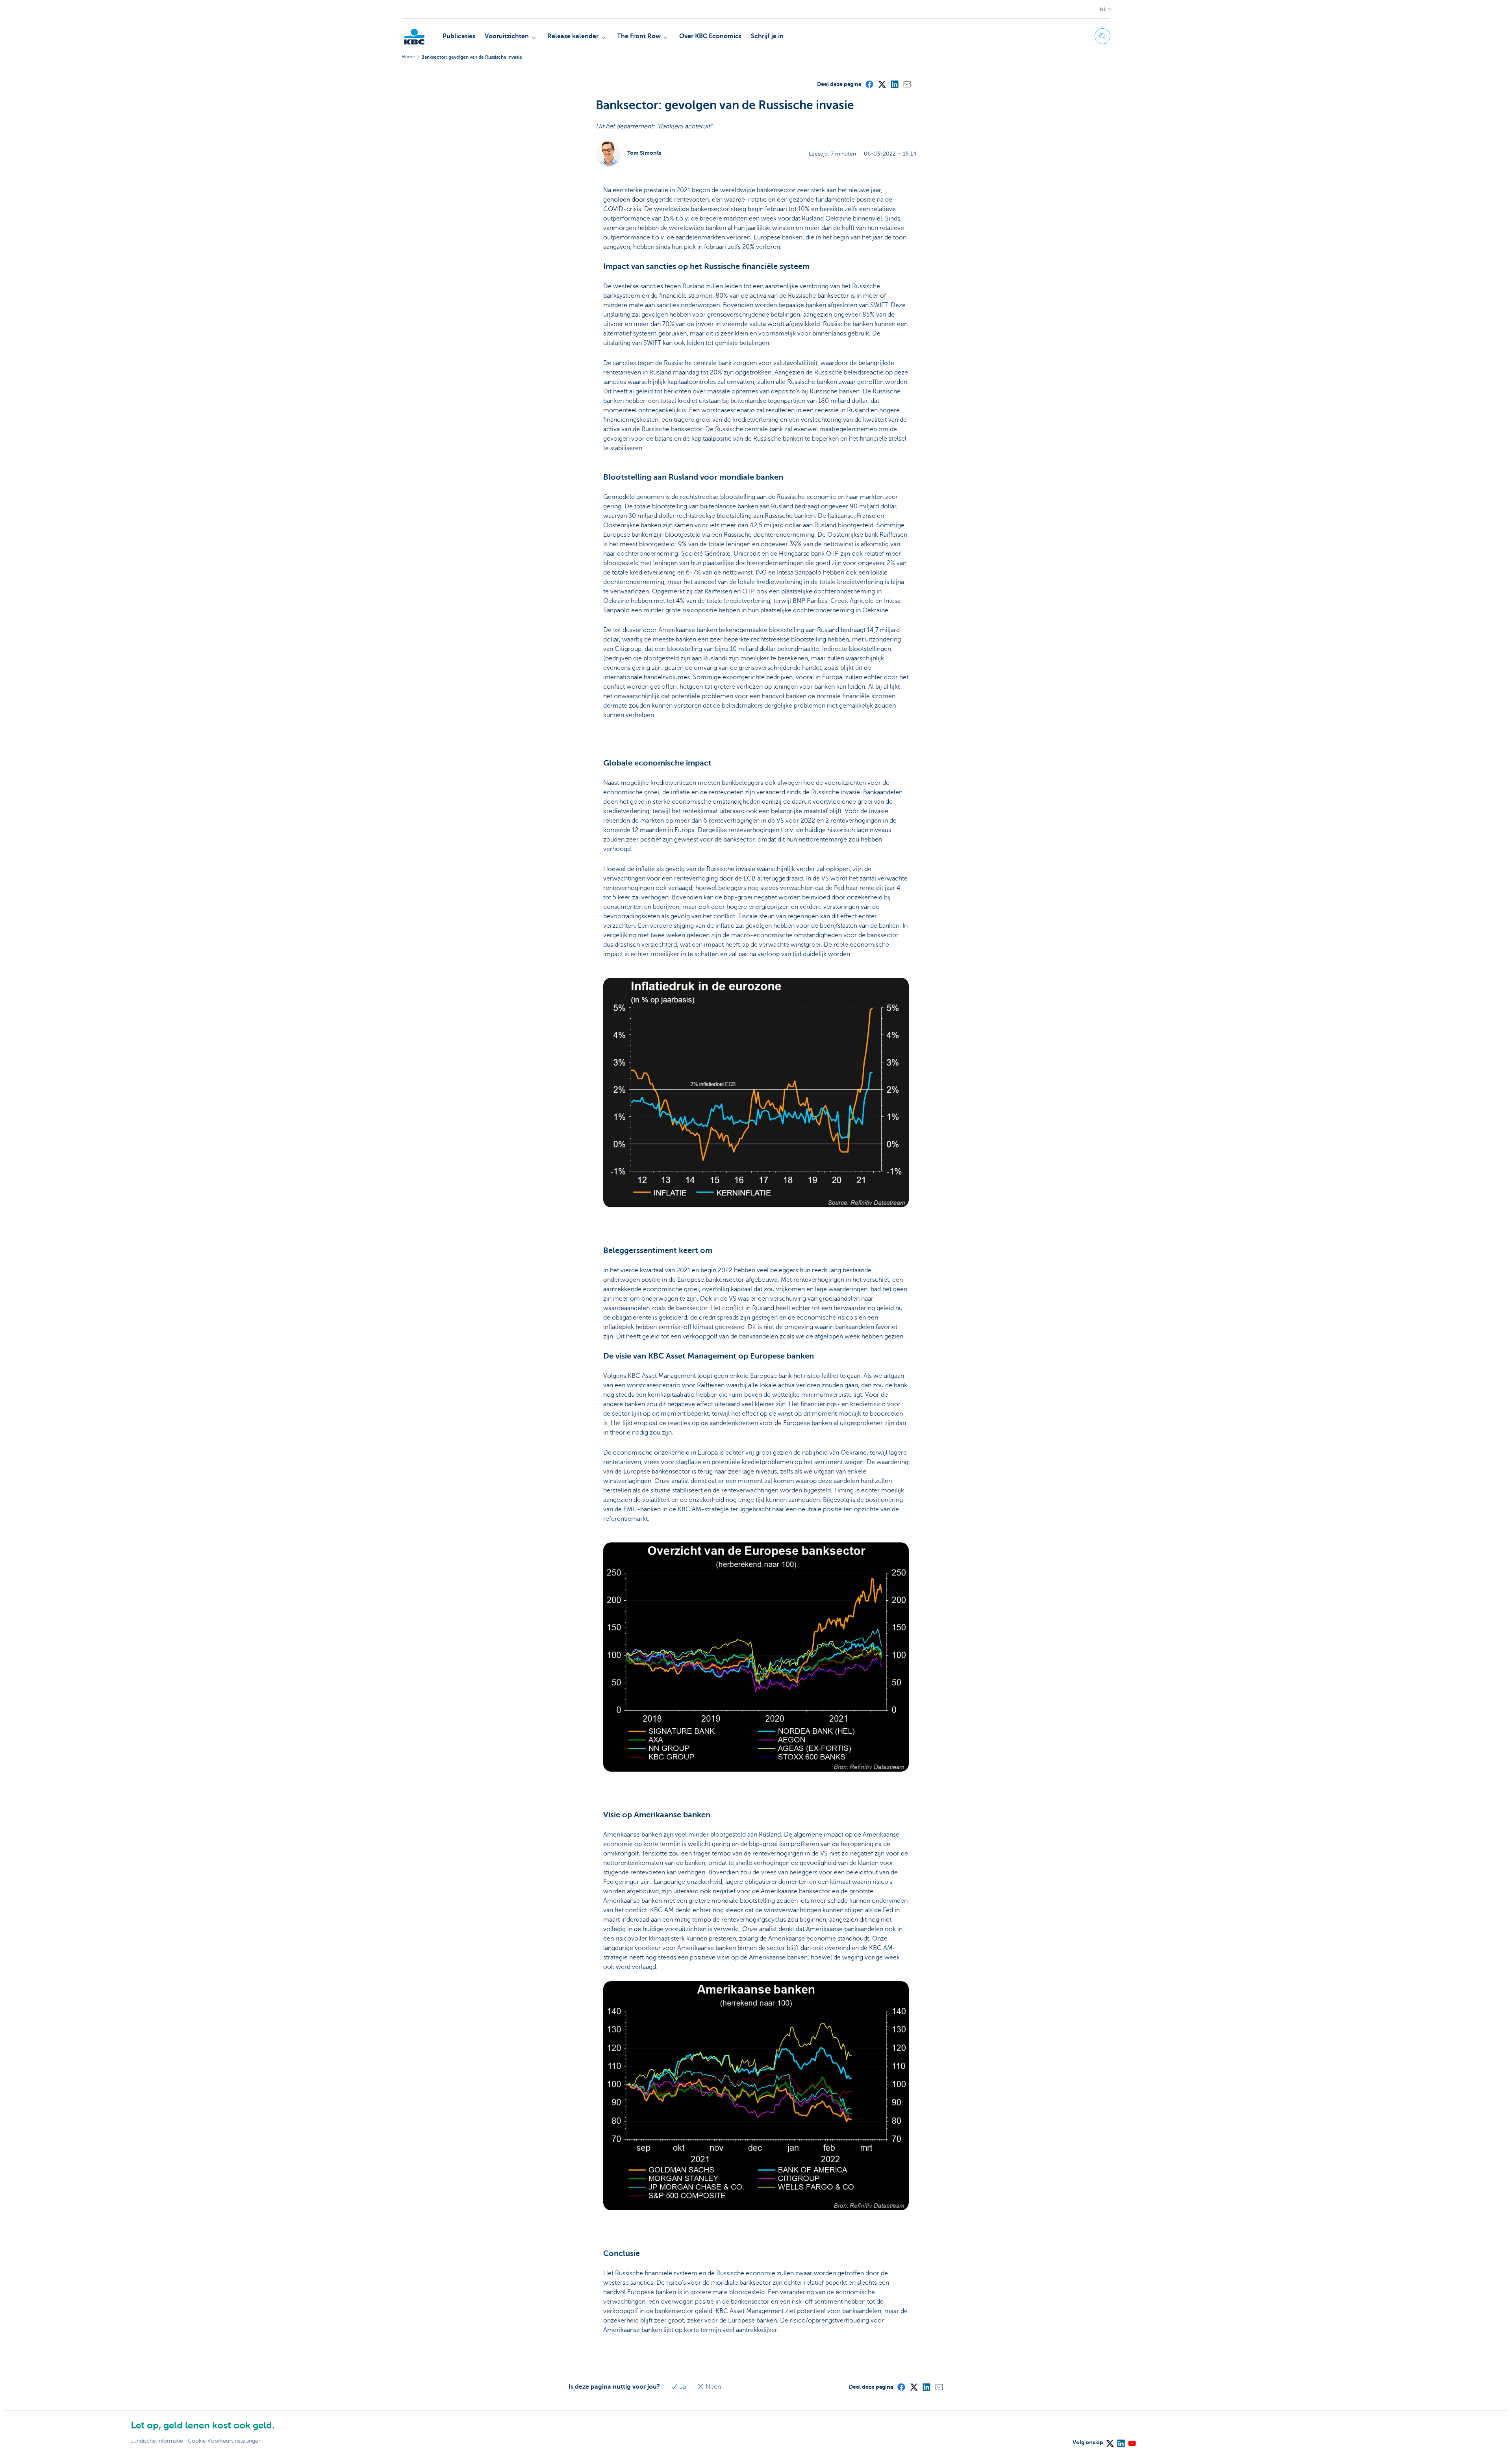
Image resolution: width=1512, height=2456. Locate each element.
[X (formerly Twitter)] (882, 84)
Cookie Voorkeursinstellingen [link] (225, 2441)
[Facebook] (869, 84)
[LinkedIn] (894, 84)
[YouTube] (1132, 2441)
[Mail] (907, 84)
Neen (712, 2387)
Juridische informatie (157, 2441)
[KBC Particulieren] (414, 37)
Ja (683, 2387)
